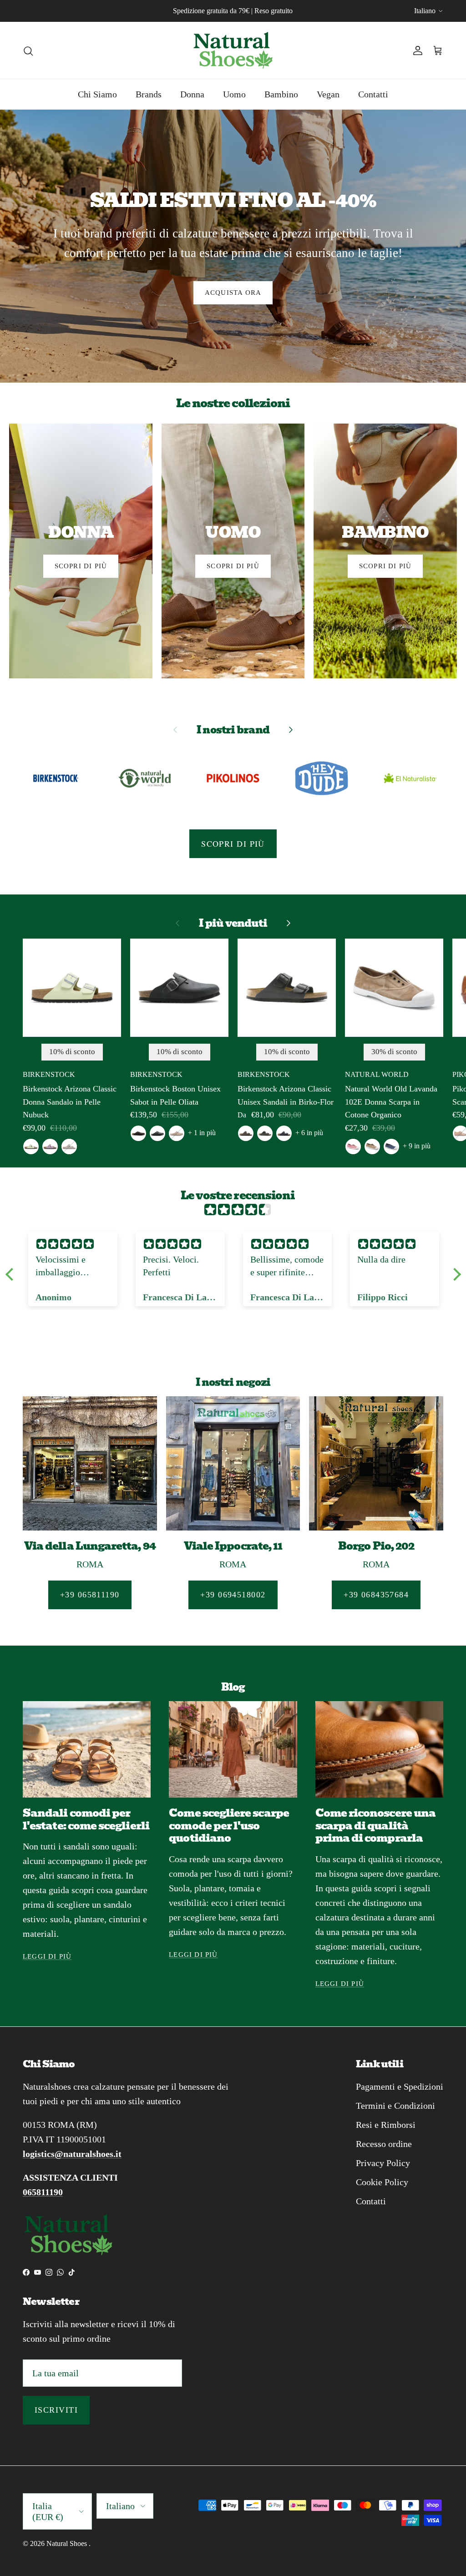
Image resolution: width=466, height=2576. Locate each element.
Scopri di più (233, 844)
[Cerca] (28, 50)
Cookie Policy (382, 2182)
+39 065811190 (90, 1595)
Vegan (328, 94)
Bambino (281, 94)
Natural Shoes (68, 2543)
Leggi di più (47, 1956)
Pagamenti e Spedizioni (400, 2086)
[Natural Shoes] (233, 50)
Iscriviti (56, 2410)
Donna (192, 94)
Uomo (234, 94)
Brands (149, 94)
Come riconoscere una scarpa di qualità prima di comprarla (375, 1826)
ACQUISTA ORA (233, 293)
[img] (238, 1210)
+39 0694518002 (233, 1595)
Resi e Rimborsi (386, 2125)
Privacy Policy (383, 2163)
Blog (233, 1687)
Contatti (373, 94)
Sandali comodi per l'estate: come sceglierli (86, 1819)
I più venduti (233, 923)
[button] (11, 1274)
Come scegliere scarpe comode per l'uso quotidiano (229, 1826)
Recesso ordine (384, 2144)
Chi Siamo (97, 94)
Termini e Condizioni (395, 2106)
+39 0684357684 (376, 1595)
